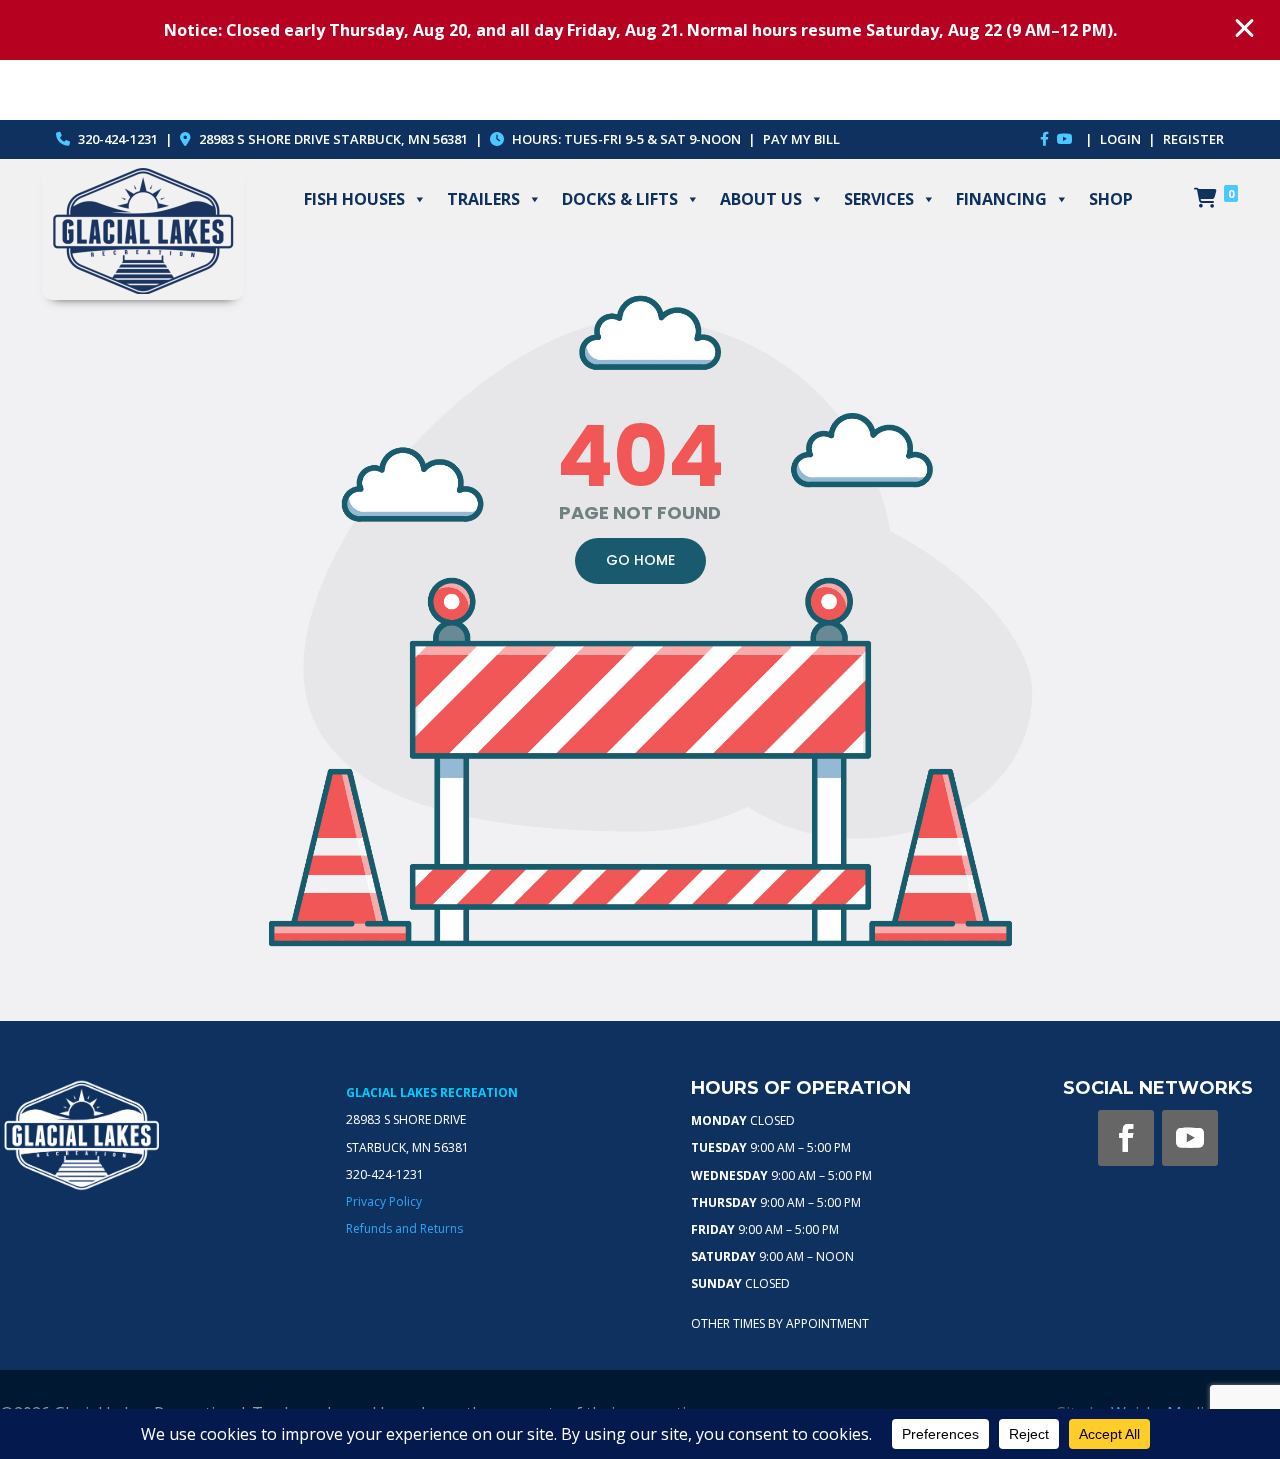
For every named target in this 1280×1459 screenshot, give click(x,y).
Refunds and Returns (404, 1228)
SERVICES (879, 199)
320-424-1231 (116, 139)
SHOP (1111, 199)
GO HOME (640, 560)
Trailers (483, 199)
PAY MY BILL (801, 139)
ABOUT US (761, 199)
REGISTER (1193, 139)
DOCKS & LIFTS (620, 199)
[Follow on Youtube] (1190, 1138)
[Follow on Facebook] (1126, 1138)
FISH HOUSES (354, 199)
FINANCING (1001, 199)
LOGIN (1122, 139)
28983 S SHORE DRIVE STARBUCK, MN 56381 (333, 139)
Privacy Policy (384, 1201)
